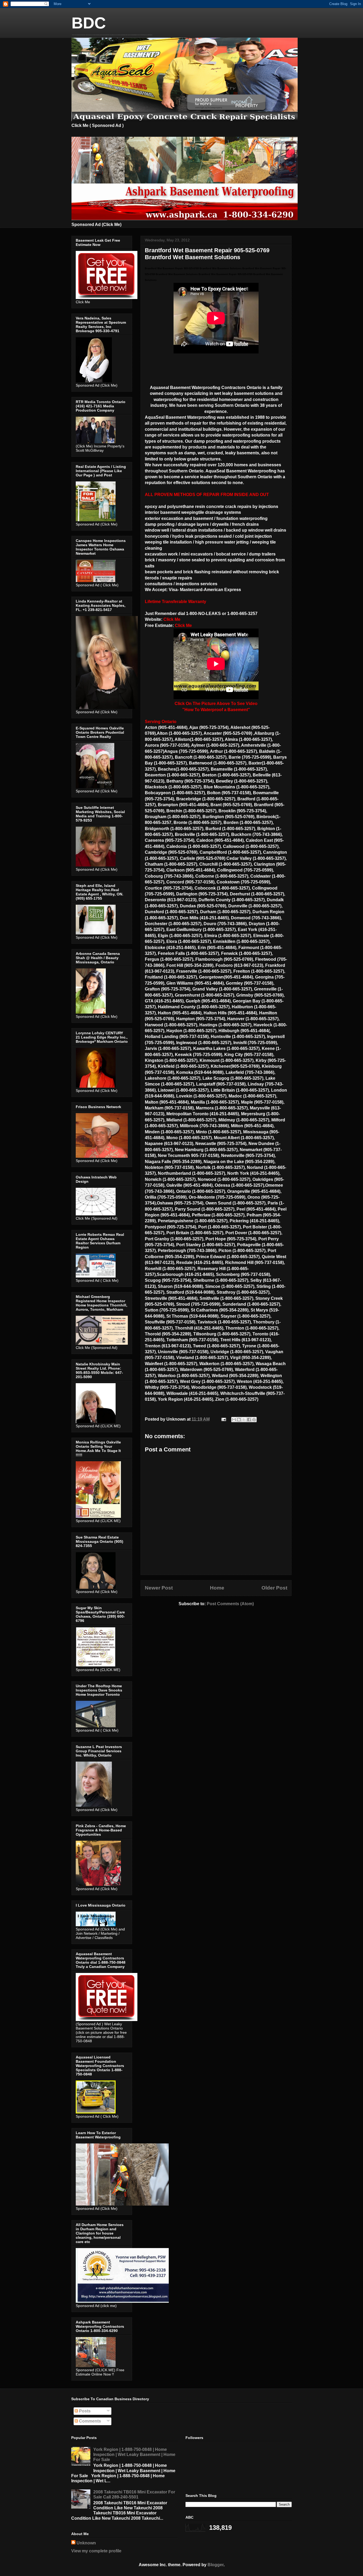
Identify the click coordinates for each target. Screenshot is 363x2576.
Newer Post (159, 1588)
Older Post (274, 1588)
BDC (89, 23)
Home (217, 1588)
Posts (84, 2411)
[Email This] (234, 1420)
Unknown (86, 2543)
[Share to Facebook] (249, 1420)
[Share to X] (244, 1420)
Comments (89, 2421)
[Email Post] (223, 1419)
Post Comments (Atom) (230, 1604)
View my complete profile (96, 2551)
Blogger (216, 2565)
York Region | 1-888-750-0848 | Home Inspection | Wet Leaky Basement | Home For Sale (134, 2455)
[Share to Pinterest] (254, 1420)
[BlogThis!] (239, 1420)
